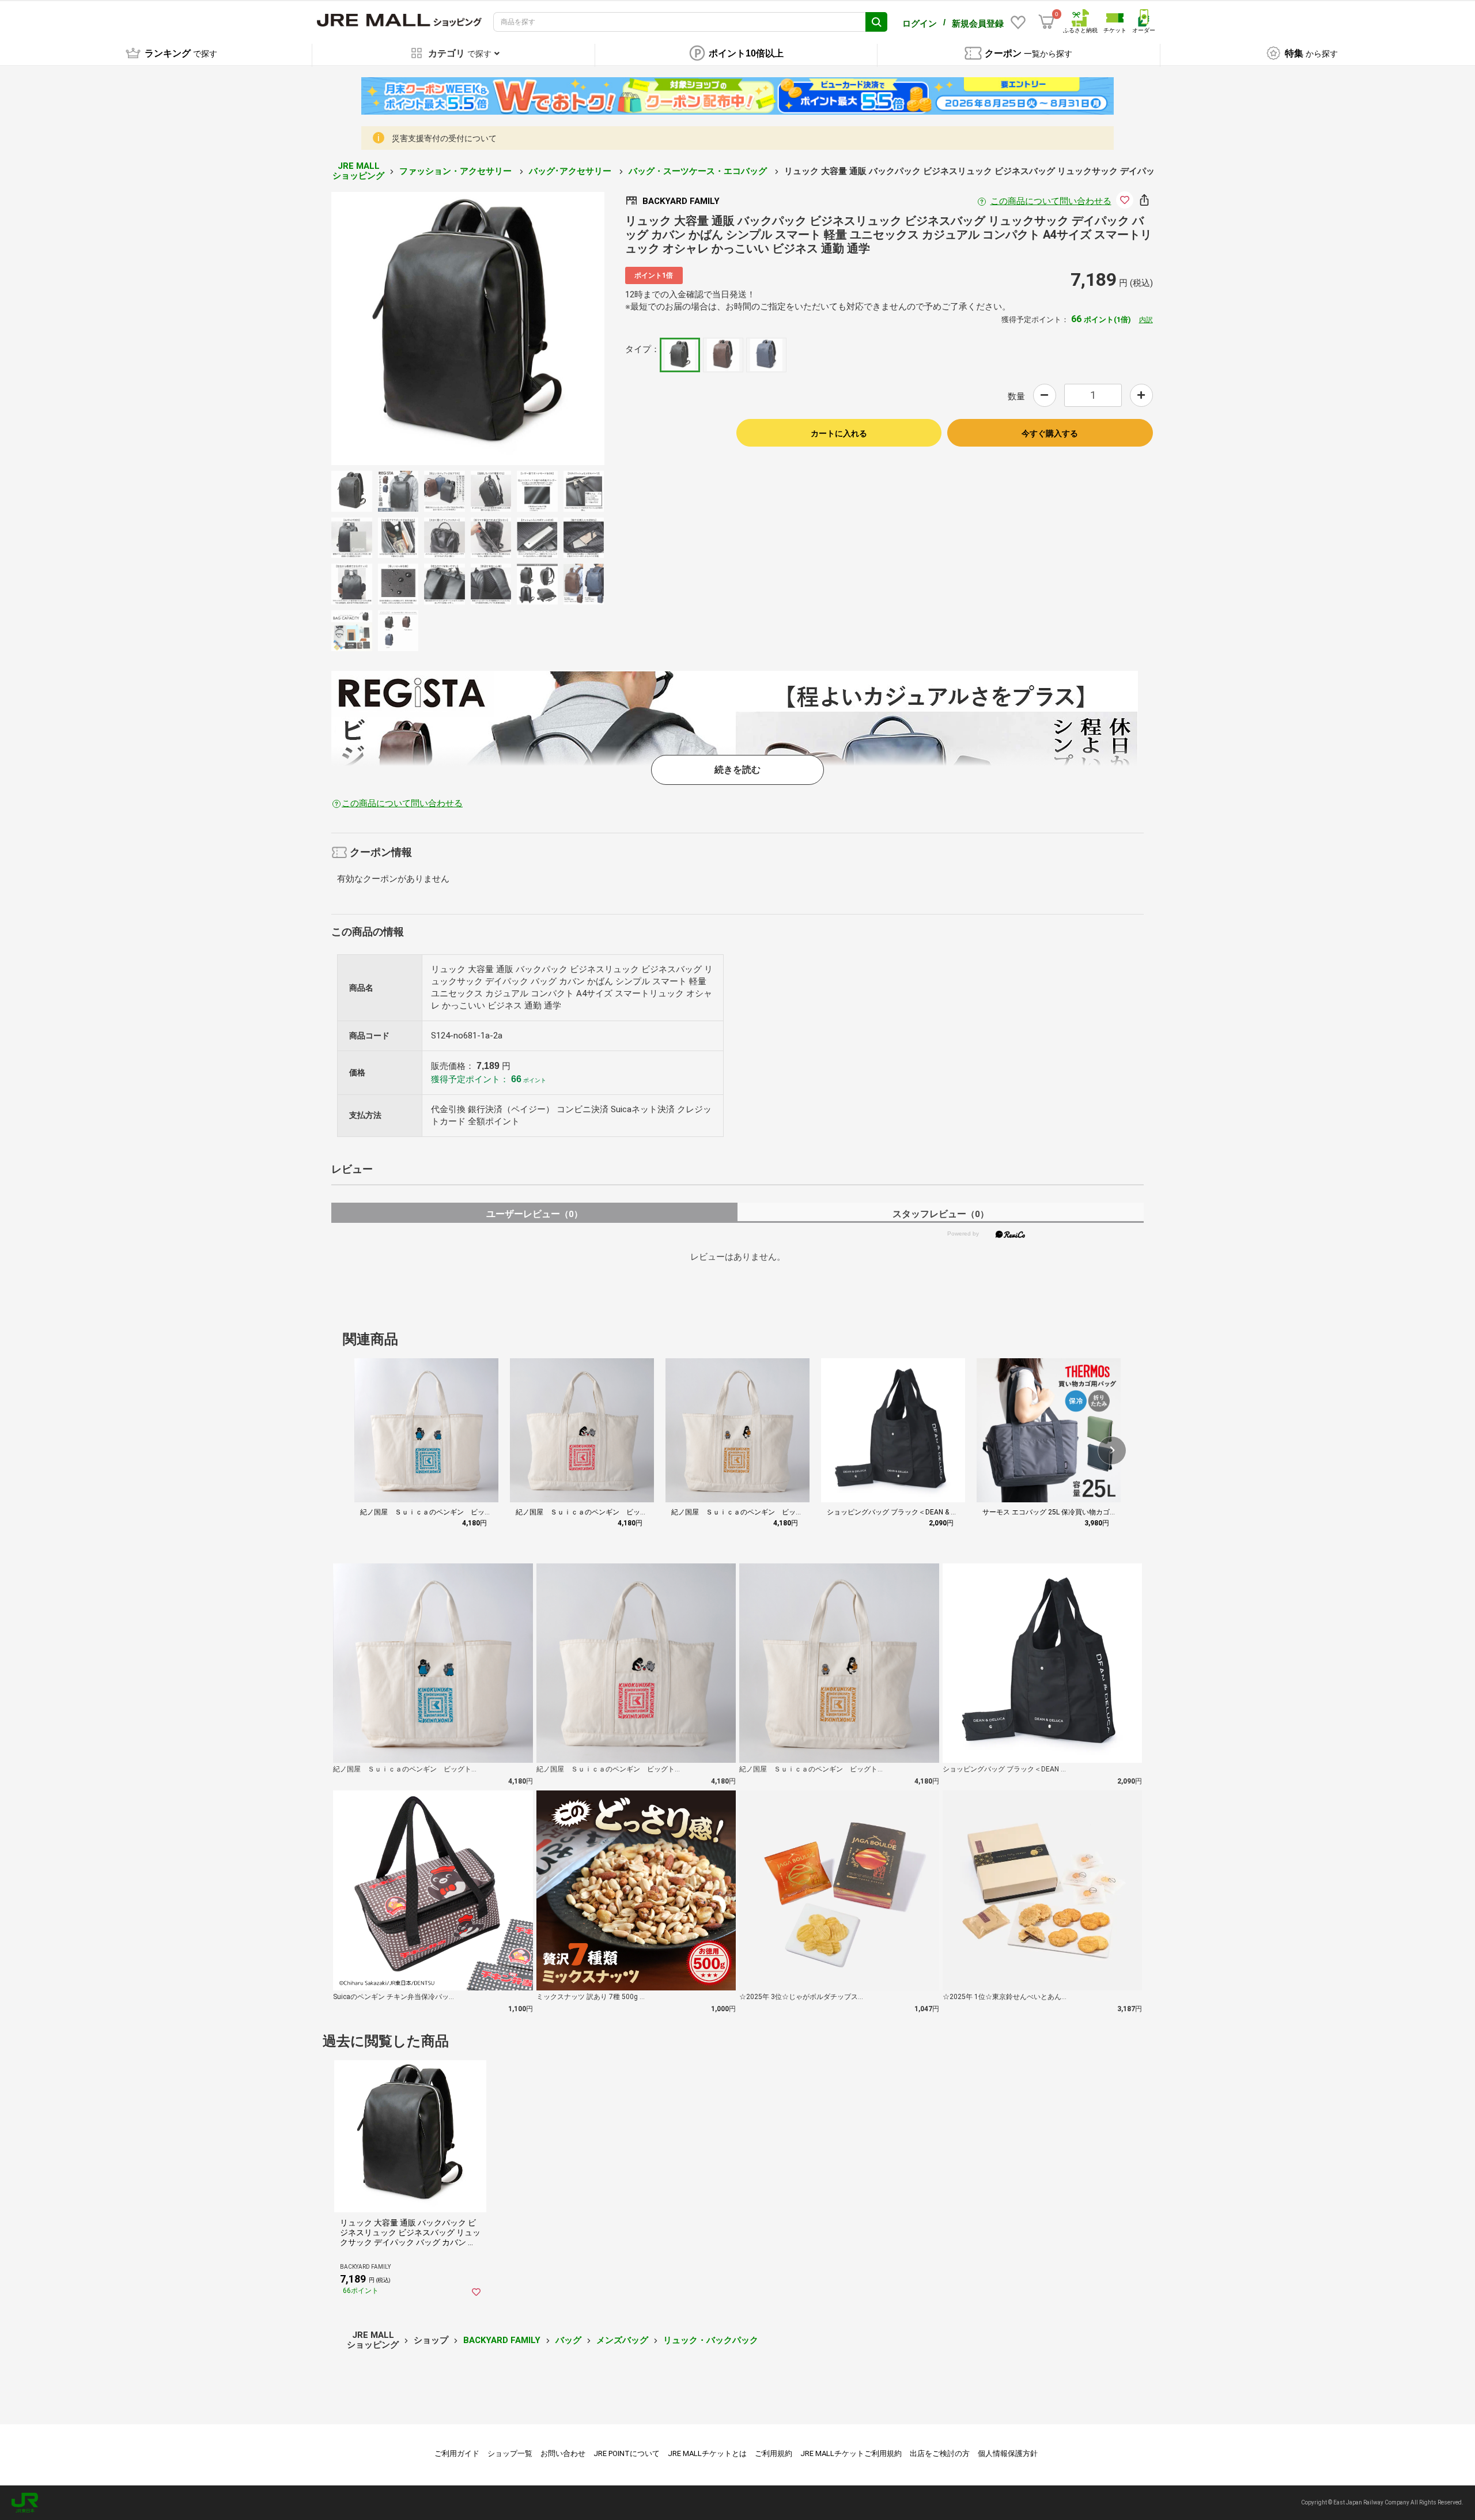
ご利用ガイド (457, 2453)
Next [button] (516, 328)
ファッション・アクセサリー (457, 171)
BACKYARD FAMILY (502, 2340)
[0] (1046, 22)
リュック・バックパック (711, 2340)
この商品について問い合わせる (1051, 201)
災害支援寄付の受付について (444, 138)
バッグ (568, 2340)
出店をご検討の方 (940, 2453)
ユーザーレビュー (534, 1214)
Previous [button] (419, 328)
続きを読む (737, 770)
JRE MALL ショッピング (358, 171)
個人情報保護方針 (1008, 2453)
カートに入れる (839, 433)
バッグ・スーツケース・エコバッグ (699, 171)
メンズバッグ (622, 2340)
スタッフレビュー (941, 1214)
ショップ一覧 (510, 2453)
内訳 (1146, 320)
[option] (468, 328)
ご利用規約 (774, 2453)
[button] (1112, 1450)
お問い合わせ (563, 2453)
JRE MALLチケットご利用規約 (851, 2453)
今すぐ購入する (1050, 433)
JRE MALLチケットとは (707, 2453)
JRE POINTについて (627, 2453)
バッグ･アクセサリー (571, 171)
